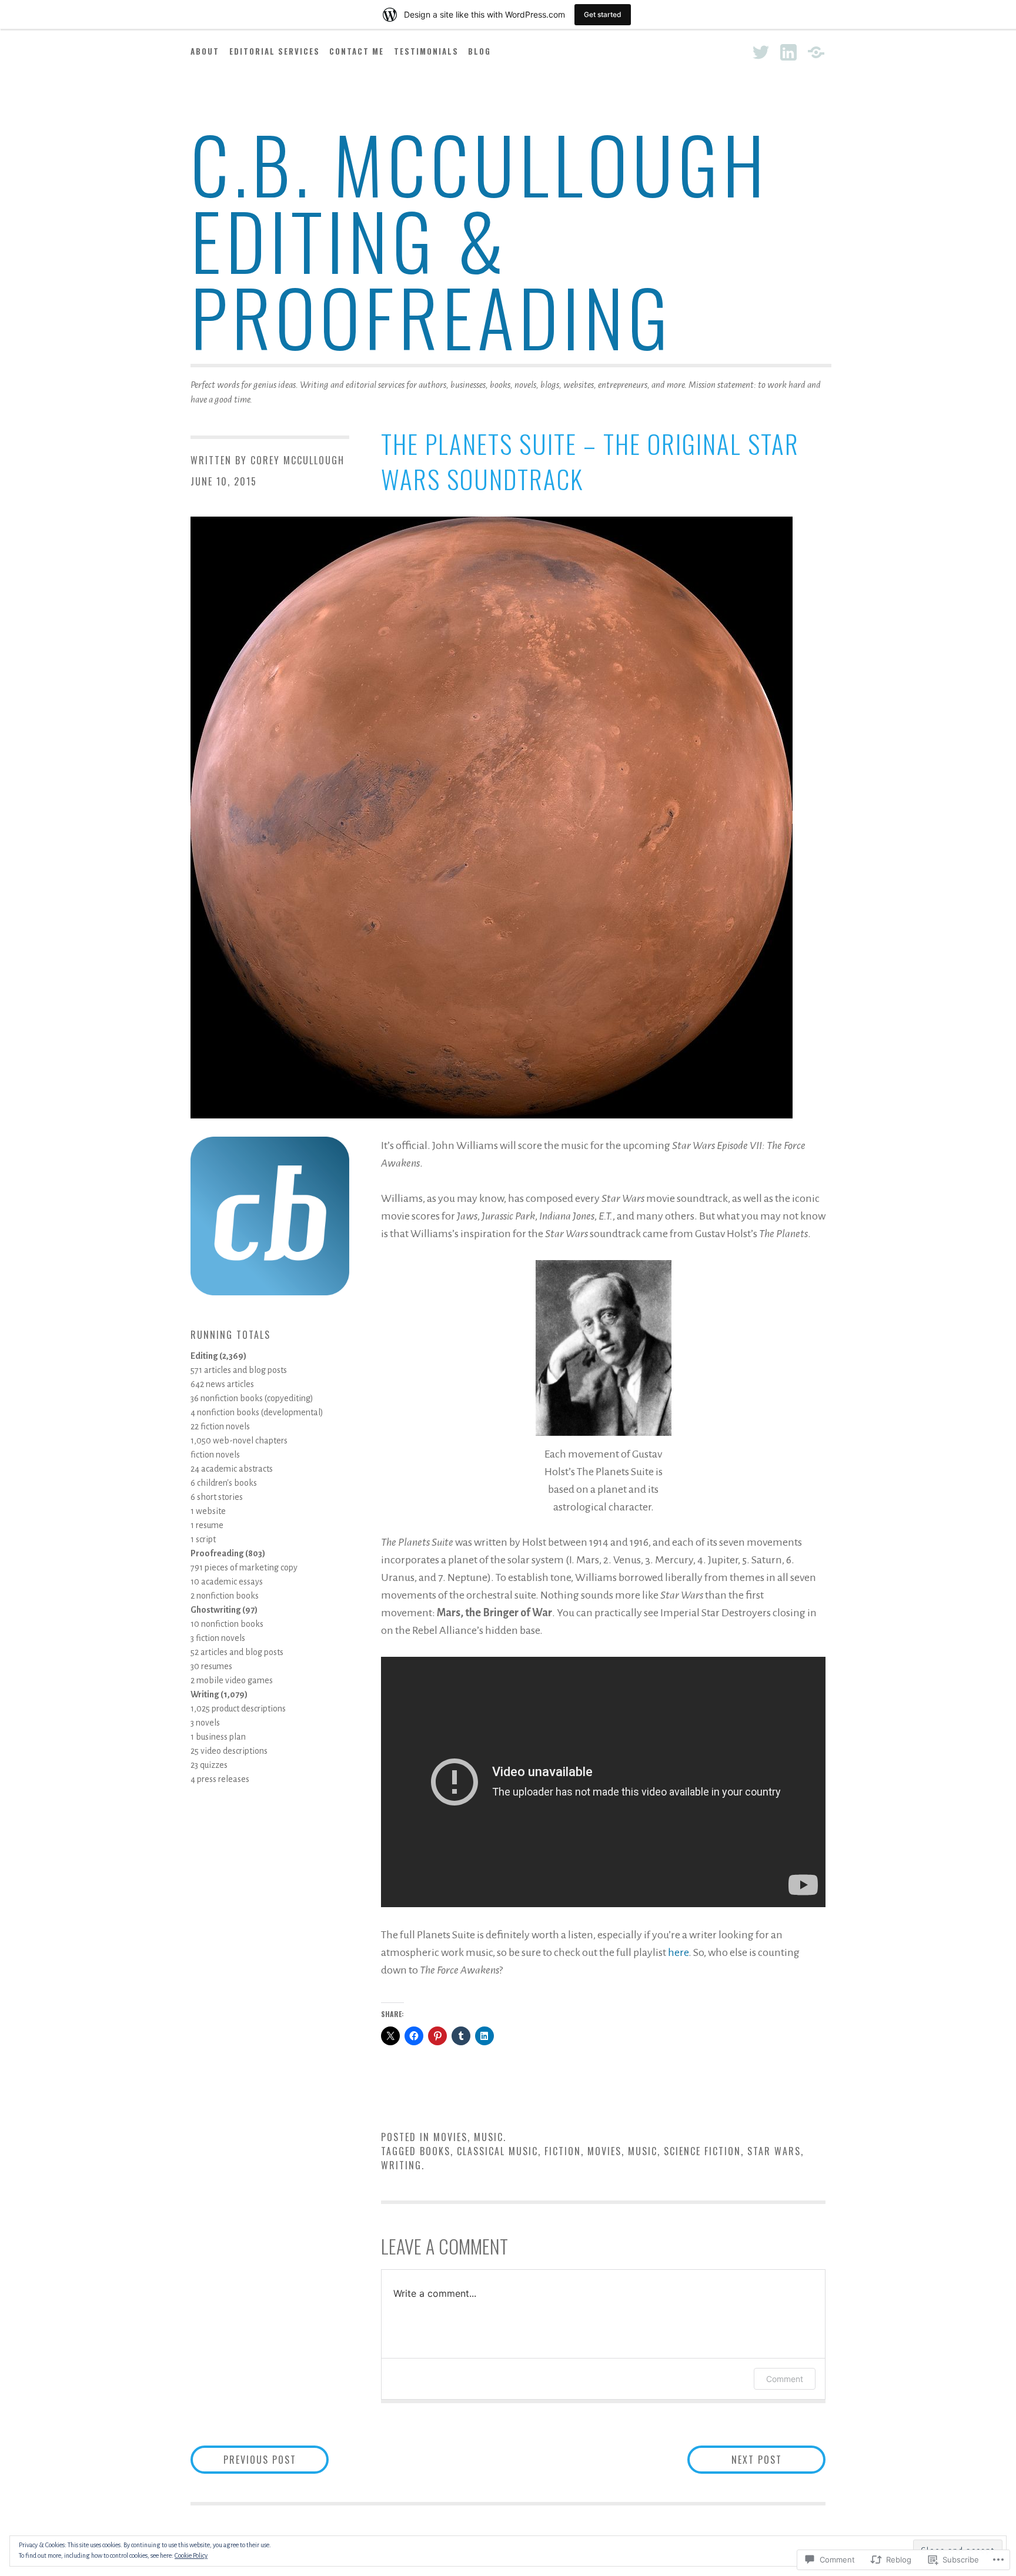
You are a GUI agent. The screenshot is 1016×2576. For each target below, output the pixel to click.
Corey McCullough (298, 460)
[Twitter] (761, 52)
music (643, 2151)
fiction (563, 2151)
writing (401, 2165)
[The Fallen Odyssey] (816, 52)
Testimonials (426, 51)
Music (489, 2137)
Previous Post (243, 2459)
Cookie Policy (191, 2555)
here (678, 1952)
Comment (785, 2379)
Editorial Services (275, 51)
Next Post (735, 2459)
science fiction (702, 2151)
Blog (479, 51)
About (205, 51)
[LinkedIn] (788, 52)
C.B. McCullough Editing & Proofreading (480, 239)
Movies (450, 2137)
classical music (497, 2151)
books (435, 2151)
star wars (774, 2151)
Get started (603, 14)
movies (604, 2151)
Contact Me (357, 51)
